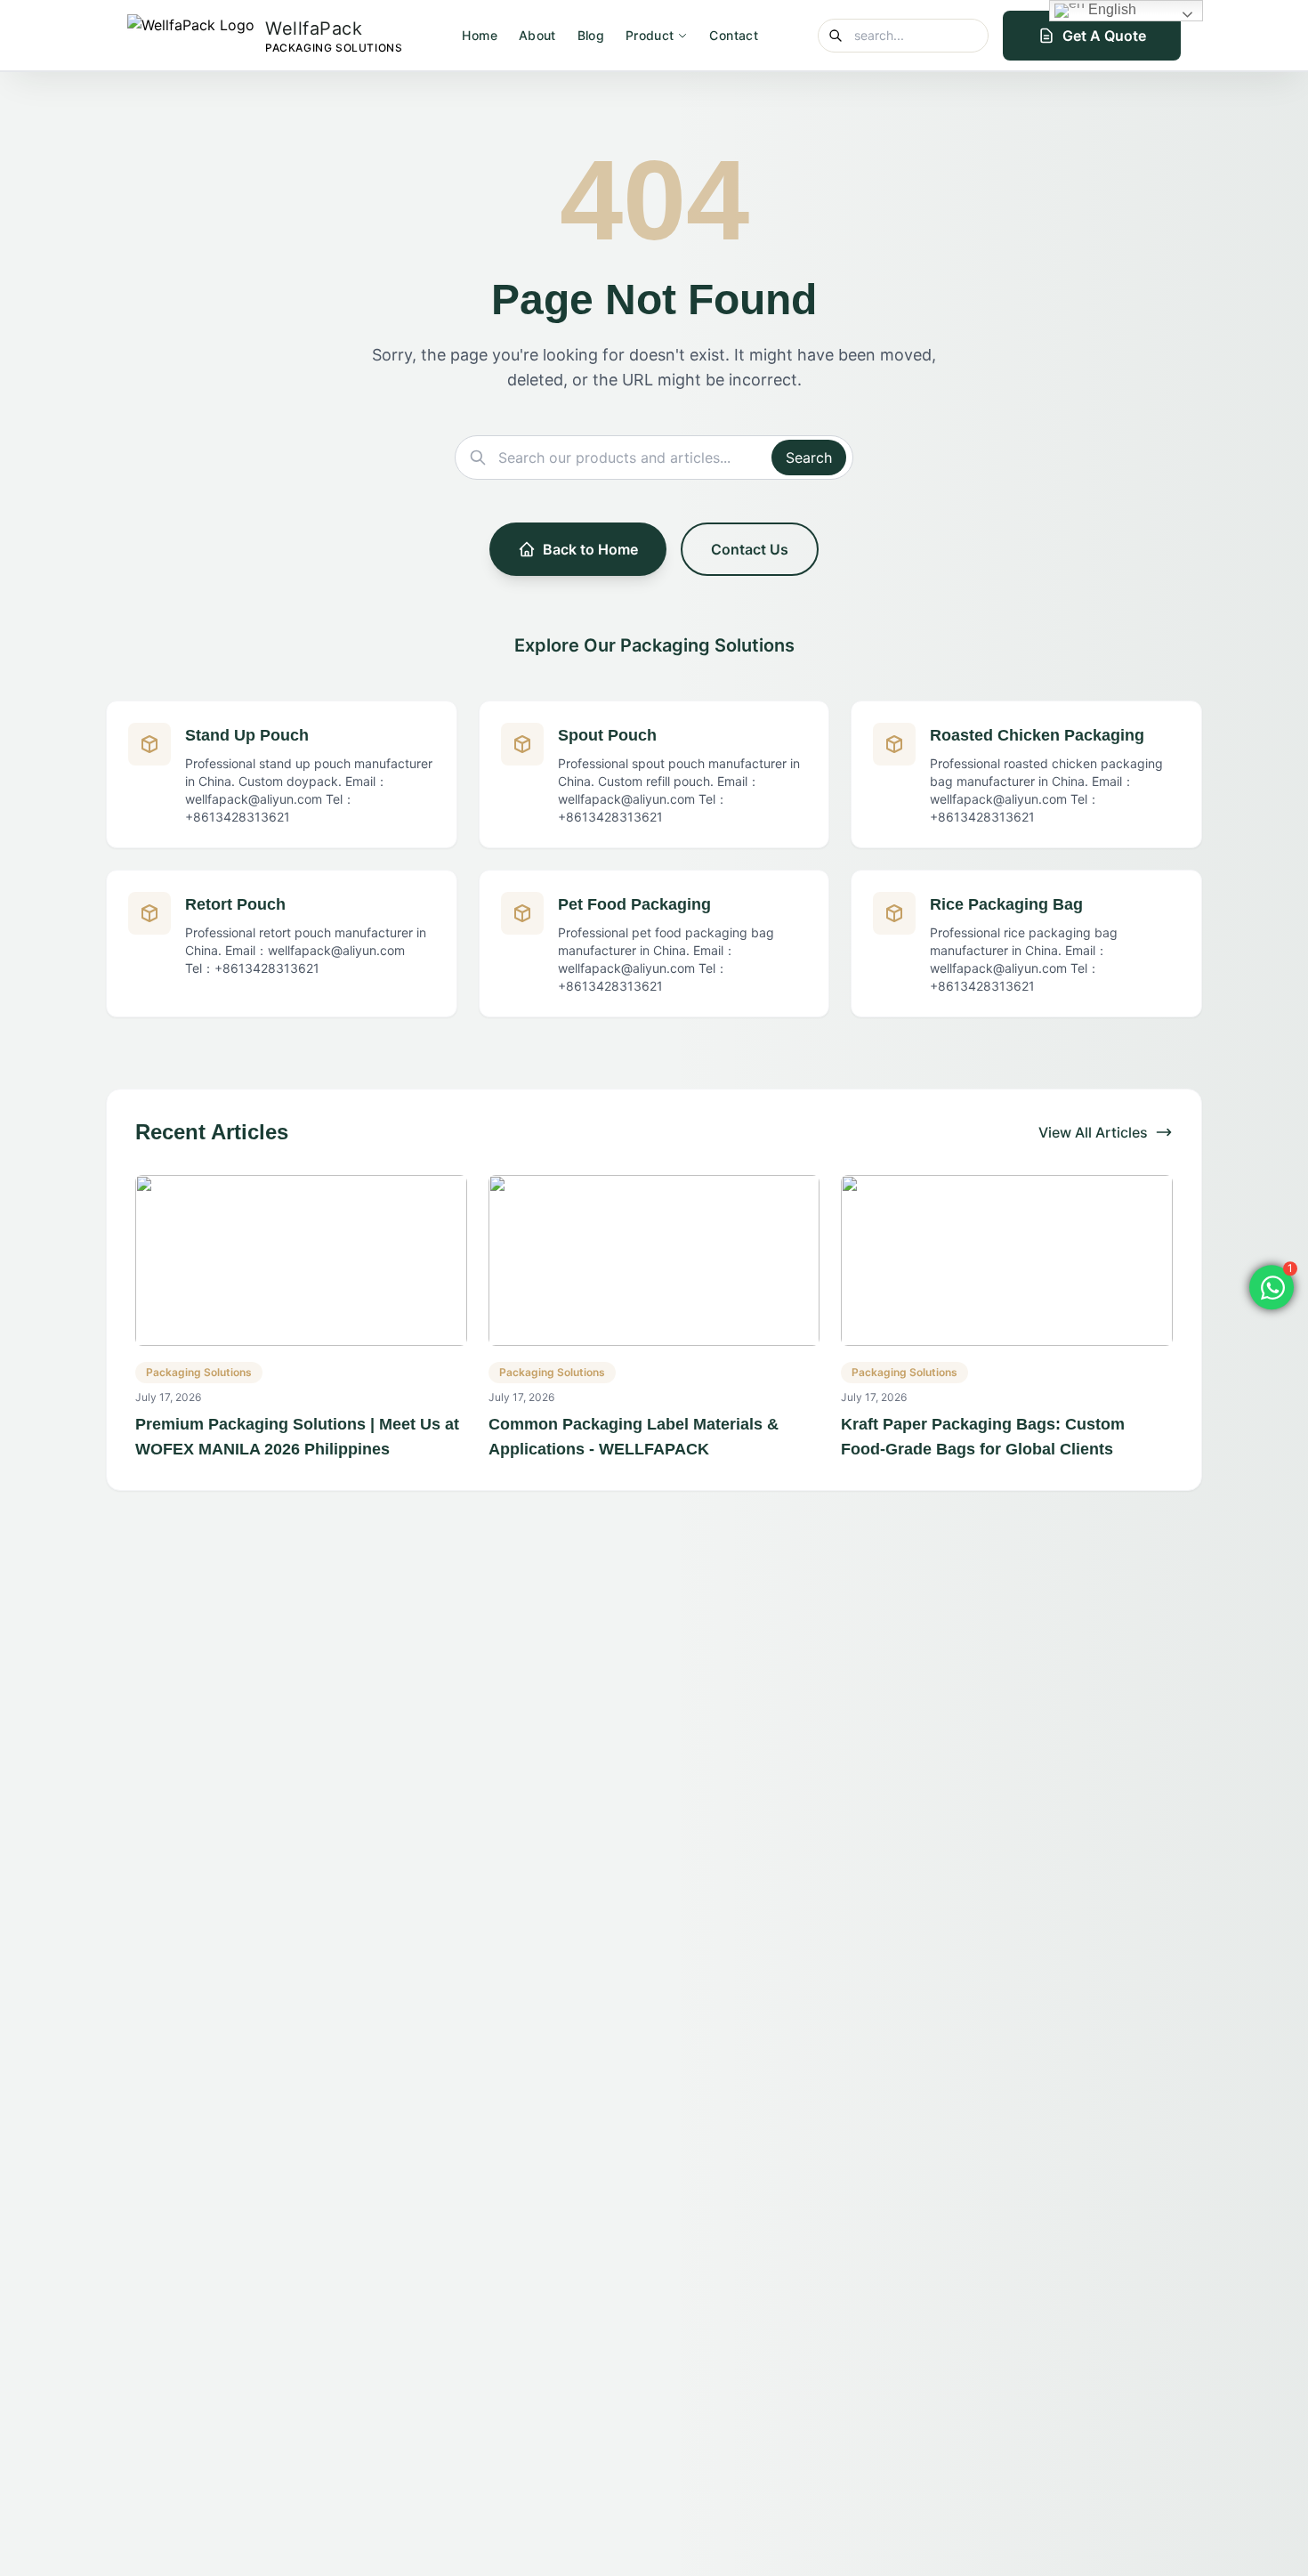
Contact (733, 35)
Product (650, 35)
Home (479, 35)
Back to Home (590, 549)
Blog (591, 35)
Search (809, 458)
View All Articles (1093, 1132)
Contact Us (750, 549)
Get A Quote (1104, 36)
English (1110, 9)
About (537, 35)
